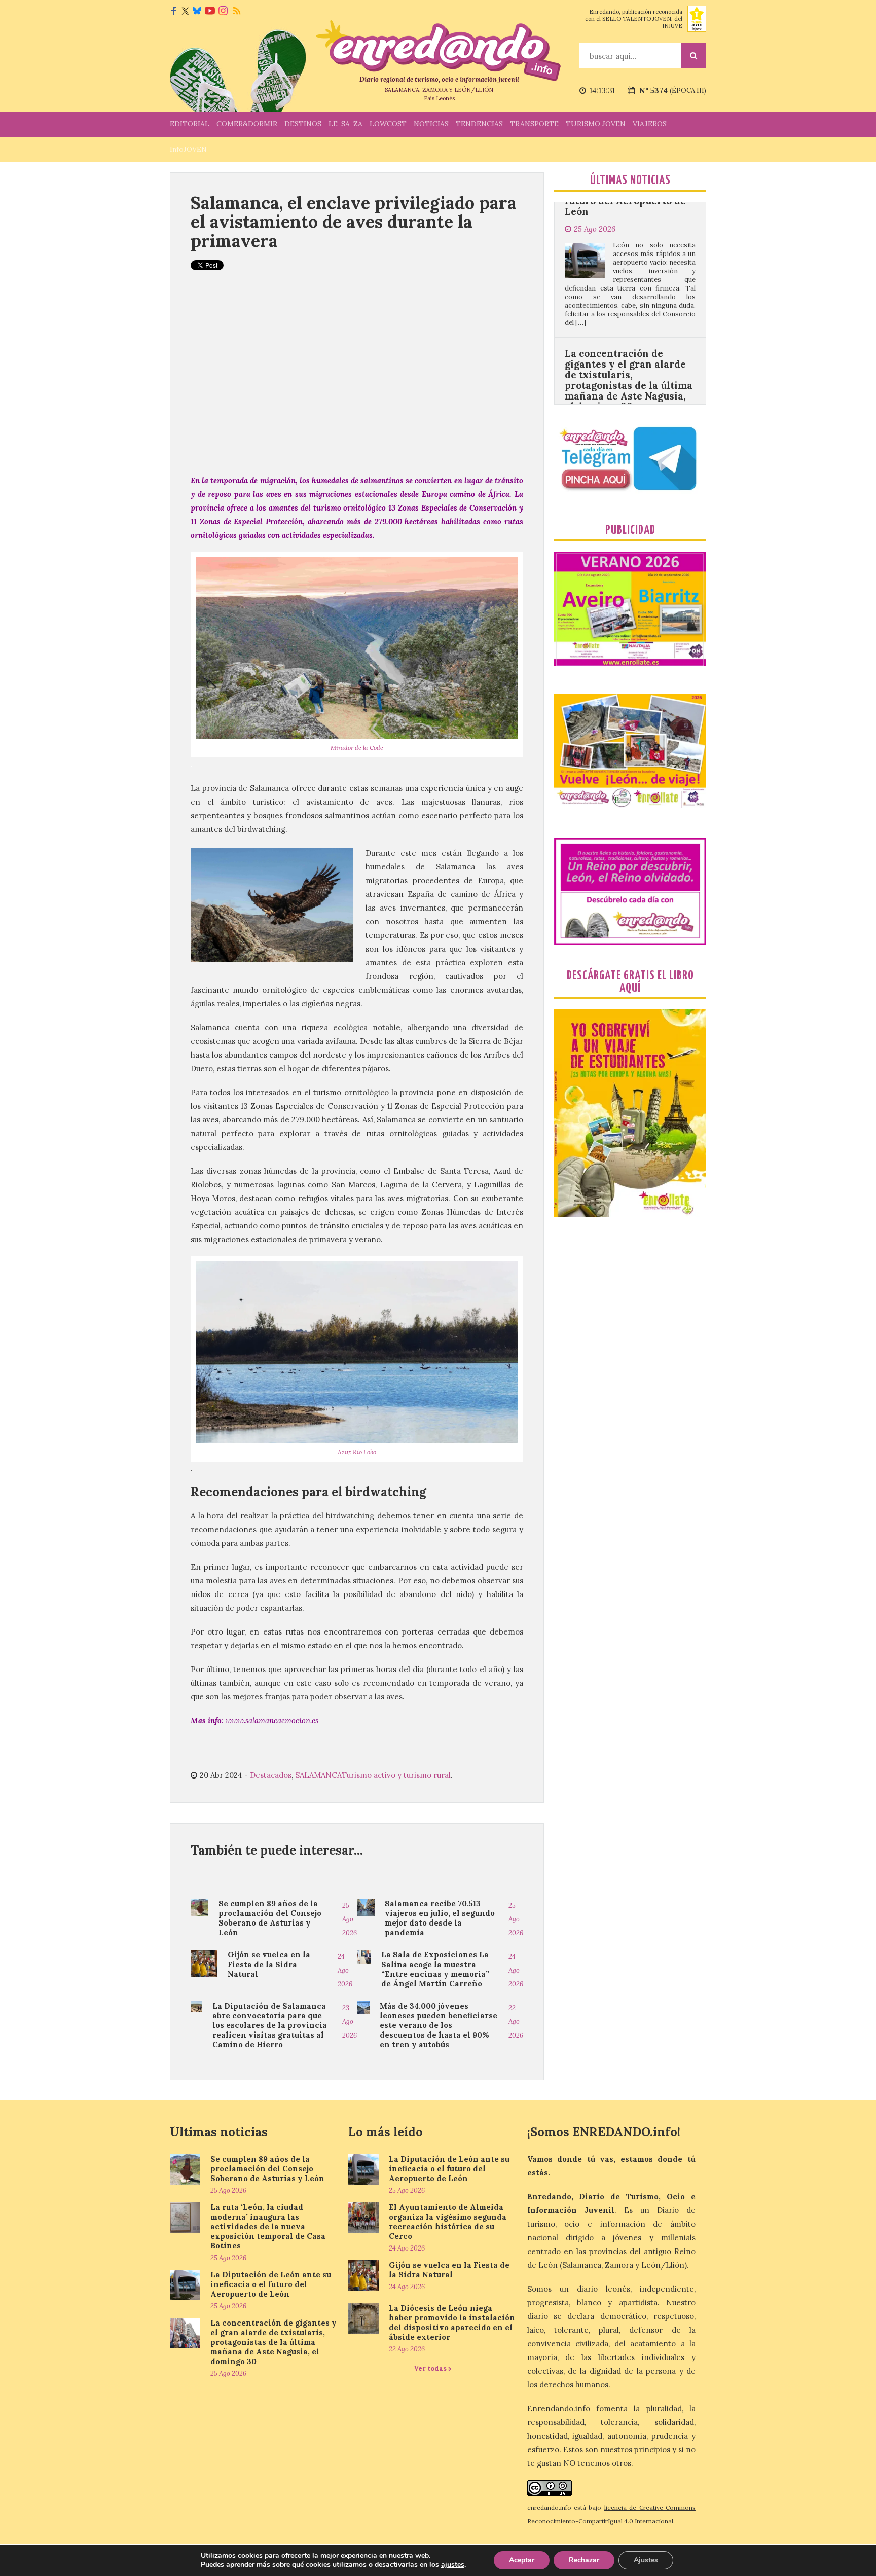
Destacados (271, 1775)
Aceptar (522, 2560)
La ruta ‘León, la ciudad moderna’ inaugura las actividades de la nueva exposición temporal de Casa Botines (268, 2226)
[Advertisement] (357, 382)
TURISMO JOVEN (596, 124)
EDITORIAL (190, 124)
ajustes (453, 2565)
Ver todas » (433, 2368)
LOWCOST (388, 124)
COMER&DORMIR (247, 124)
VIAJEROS (650, 124)
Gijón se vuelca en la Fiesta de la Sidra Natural (269, 1964)
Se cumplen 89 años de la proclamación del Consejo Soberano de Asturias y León (270, 1918)
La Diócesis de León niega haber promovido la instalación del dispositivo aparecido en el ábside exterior (452, 2323)
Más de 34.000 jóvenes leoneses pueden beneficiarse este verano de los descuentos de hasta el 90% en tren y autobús (439, 2025)
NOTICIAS (431, 124)
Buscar (693, 56)
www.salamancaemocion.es (272, 1720)
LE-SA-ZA (345, 124)
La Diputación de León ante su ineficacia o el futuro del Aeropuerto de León (271, 2284)
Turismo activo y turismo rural (396, 1775)
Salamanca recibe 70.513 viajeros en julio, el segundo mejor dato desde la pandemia (440, 1918)
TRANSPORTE (534, 124)
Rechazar (584, 2560)
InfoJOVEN (188, 149)
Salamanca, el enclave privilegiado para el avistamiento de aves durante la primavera (354, 222)
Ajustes (646, 2560)
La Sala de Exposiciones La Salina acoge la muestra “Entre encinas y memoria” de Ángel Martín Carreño (435, 1969)
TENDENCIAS (479, 124)
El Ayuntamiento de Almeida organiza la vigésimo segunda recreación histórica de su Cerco (448, 2222)
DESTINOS (303, 124)
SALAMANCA (318, 1775)
